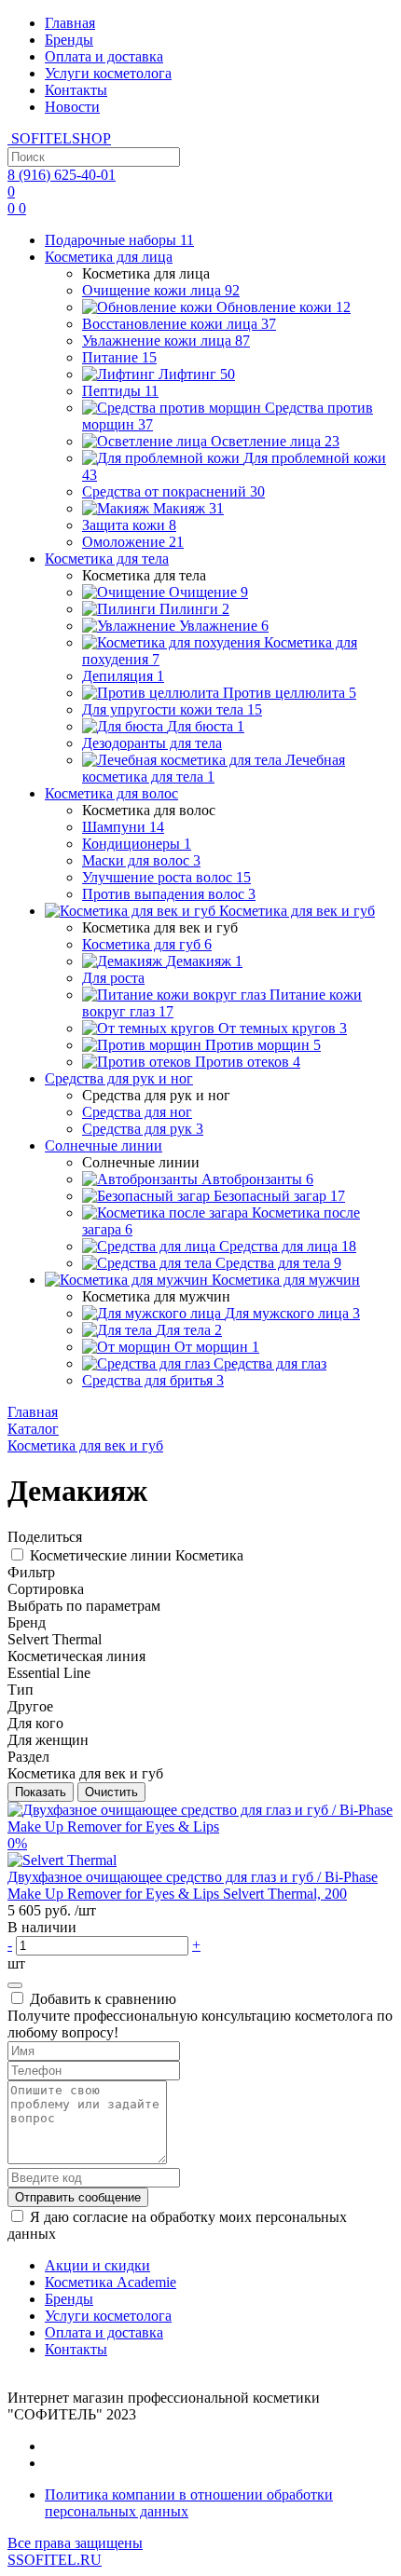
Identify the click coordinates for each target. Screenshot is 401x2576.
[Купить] (15, 1985)
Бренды (69, 40)
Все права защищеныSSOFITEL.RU (75, 2551)
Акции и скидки (97, 2265)
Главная (70, 23)
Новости (72, 107)
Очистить (111, 1792)
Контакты (76, 90)
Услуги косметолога (108, 73)
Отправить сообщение (78, 2197)
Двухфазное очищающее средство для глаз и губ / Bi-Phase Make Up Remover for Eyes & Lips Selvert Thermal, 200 (193, 1885)
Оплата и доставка (104, 56)
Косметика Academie (111, 2282)
